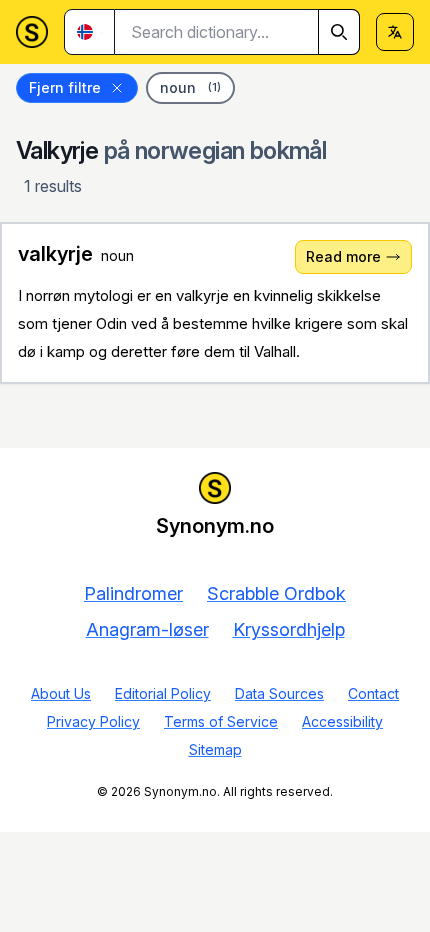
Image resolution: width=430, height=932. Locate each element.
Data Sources (279, 693)
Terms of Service (221, 721)
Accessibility (342, 721)
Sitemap (215, 749)
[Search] (339, 32)
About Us (61, 693)
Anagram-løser (147, 629)
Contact (373, 693)
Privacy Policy (93, 721)
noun (190, 87)
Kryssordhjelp (289, 629)
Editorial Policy (163, 693)
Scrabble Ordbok (276, 593)
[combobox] (237, 32)
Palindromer (133, 593)
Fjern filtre (65, 87)
